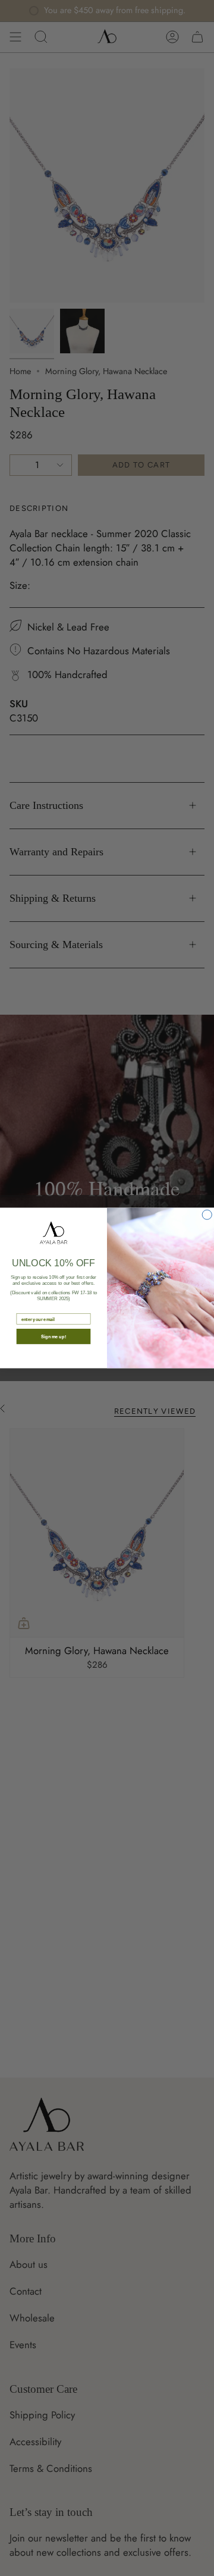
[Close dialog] (207, 1215)
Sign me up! (53, 1337)
